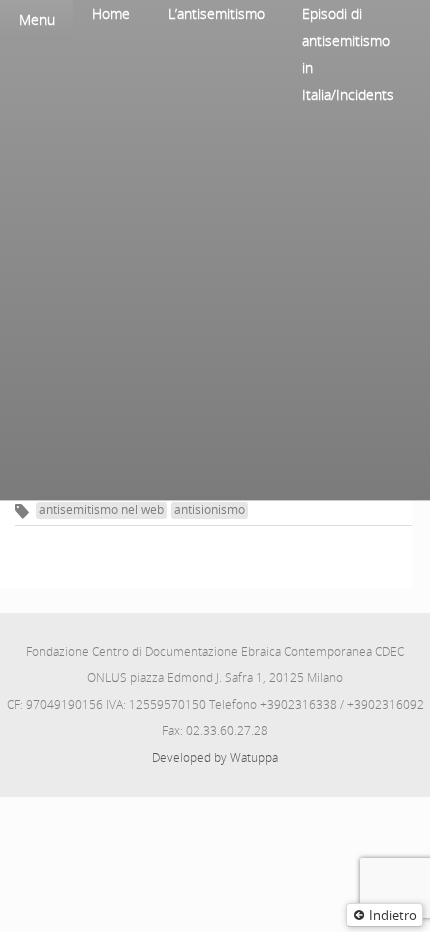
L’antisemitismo (216, 13)
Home (111, 13)
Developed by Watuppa (215, 757)
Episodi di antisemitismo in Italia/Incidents (348, 54)
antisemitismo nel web (101, 509)
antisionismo (209, 509)
